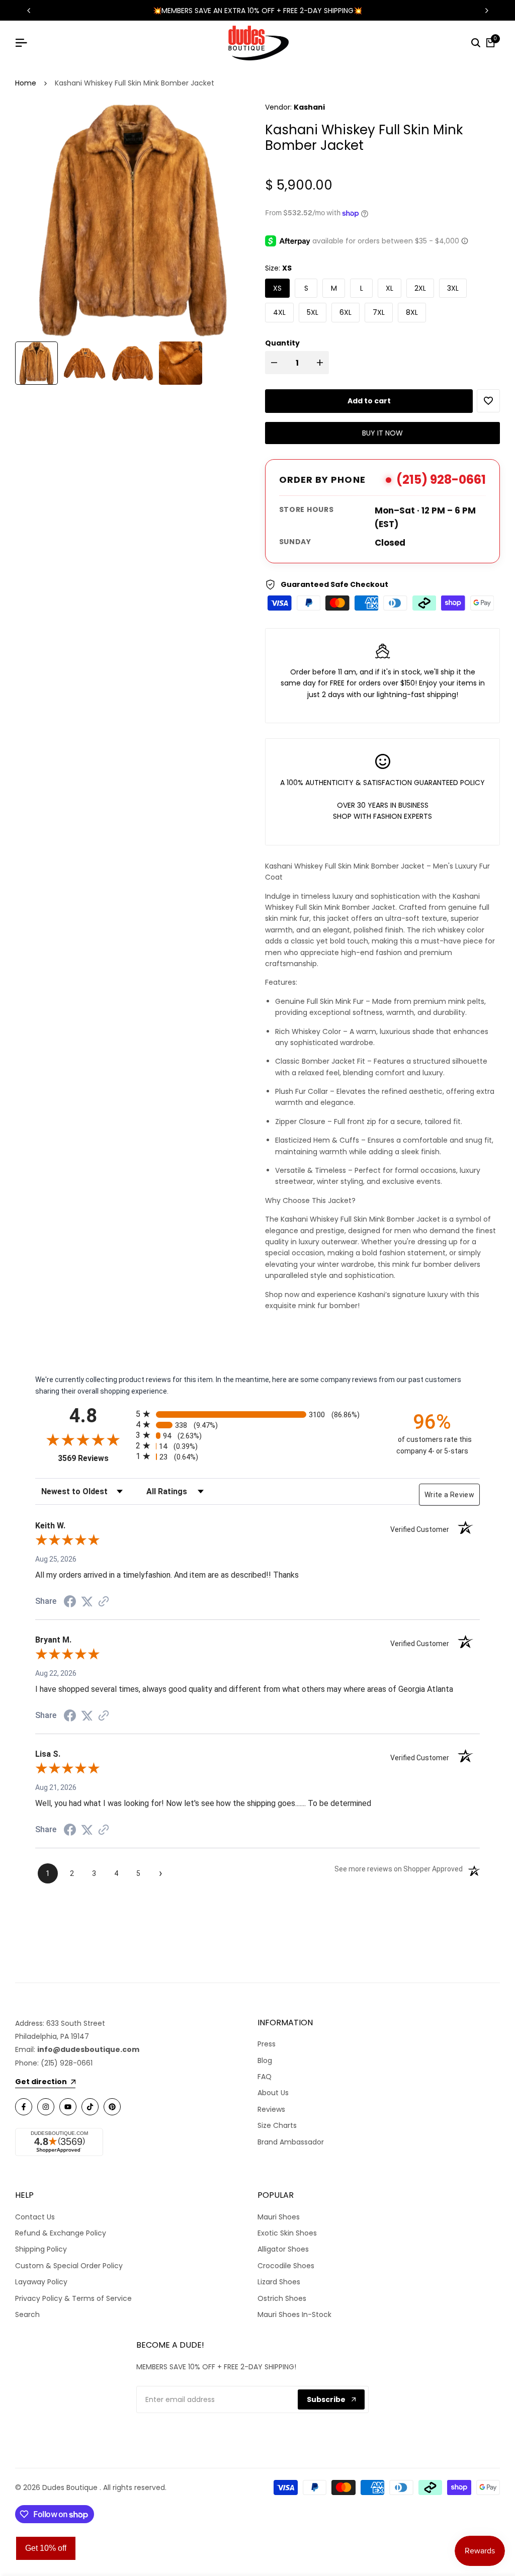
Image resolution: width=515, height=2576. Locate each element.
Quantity (282, 343)
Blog (265, 2060)
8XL (412, 312)
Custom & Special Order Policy (69, 2266)
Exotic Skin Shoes (287, 2233)
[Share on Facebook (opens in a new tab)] (70, 1601)
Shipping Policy (41, 2249)
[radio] (257, 1414)
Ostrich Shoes (282, 2298)
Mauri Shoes (279, 2217)
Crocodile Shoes (286, 2266)
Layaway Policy (41, 2282)
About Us (273, 2093)
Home (26, 83)
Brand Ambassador (291, 2142)
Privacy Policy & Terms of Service (73, 2298)
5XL (313, 312)
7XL (379, 312)
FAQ (265, 2077)
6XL (346, 312)
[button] (488, 401)
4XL (279, 312)
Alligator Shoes (283, 2249)
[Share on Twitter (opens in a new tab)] (87, 1601)
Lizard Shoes (279, 2282)
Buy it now (382, 433)
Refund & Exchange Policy (61, 2233)
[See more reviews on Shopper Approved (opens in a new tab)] (104, 1601)
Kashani (309, 107)
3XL (453, 288)
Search (27, 2314)
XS (277, 288)
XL (390, 288)
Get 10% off (46, 2548)
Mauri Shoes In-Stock (294, 2314)
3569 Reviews (94, 1458)
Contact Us (35, 2217)
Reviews (271, 2109)
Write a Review (449, 1495)
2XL (420, 288)
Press (267, 2044)
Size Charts (277, 2125)
